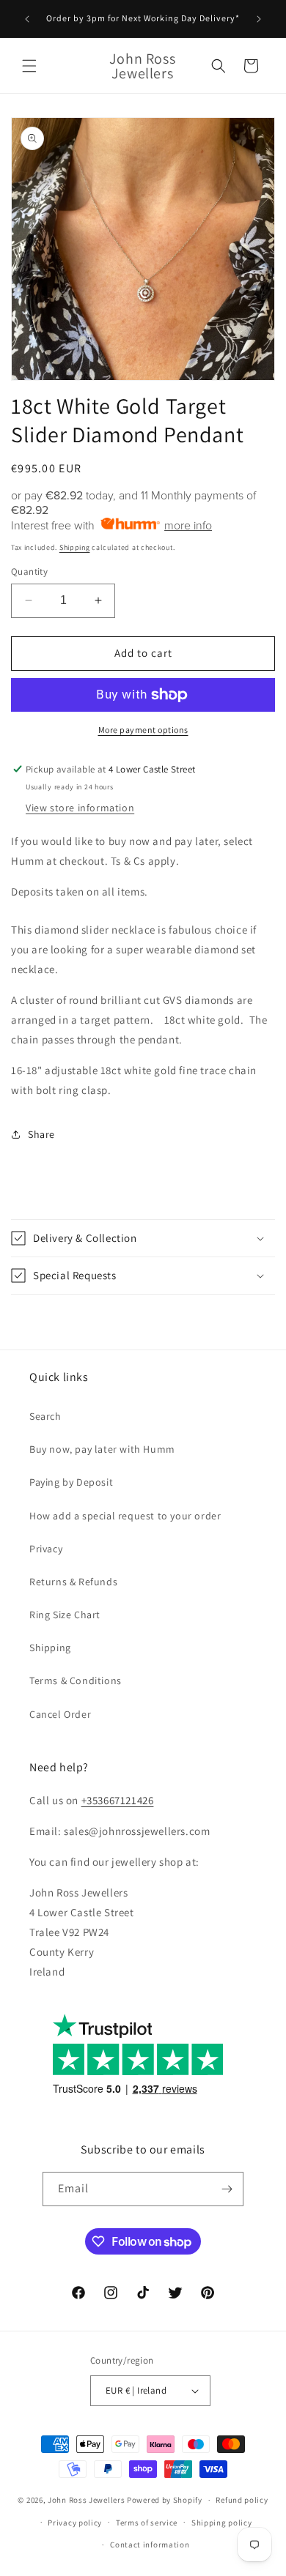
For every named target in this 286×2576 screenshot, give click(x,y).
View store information (80, 808)
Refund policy (242, 2500)
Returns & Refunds (73, 1582)
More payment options (143, 730)
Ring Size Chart (65, 1615)
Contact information (150, 2545)
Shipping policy (222, 2523)
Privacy (46, 1549)
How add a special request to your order (125, 1516)
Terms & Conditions (76, 1680)
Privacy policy (75, 2523)
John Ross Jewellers (86, 2500)
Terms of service (147, 2523)
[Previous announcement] (27, 19)
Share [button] (41, 1134)
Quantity (29, 572)
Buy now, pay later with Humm (102, 1449)
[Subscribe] (227, 2189)
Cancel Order (60, 1714)
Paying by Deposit (71, 1482)
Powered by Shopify (165, 2500)
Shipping (75, 547)
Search (45, 1416)
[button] (29, 66)
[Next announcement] (259, 19)
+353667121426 (118, 1800)
